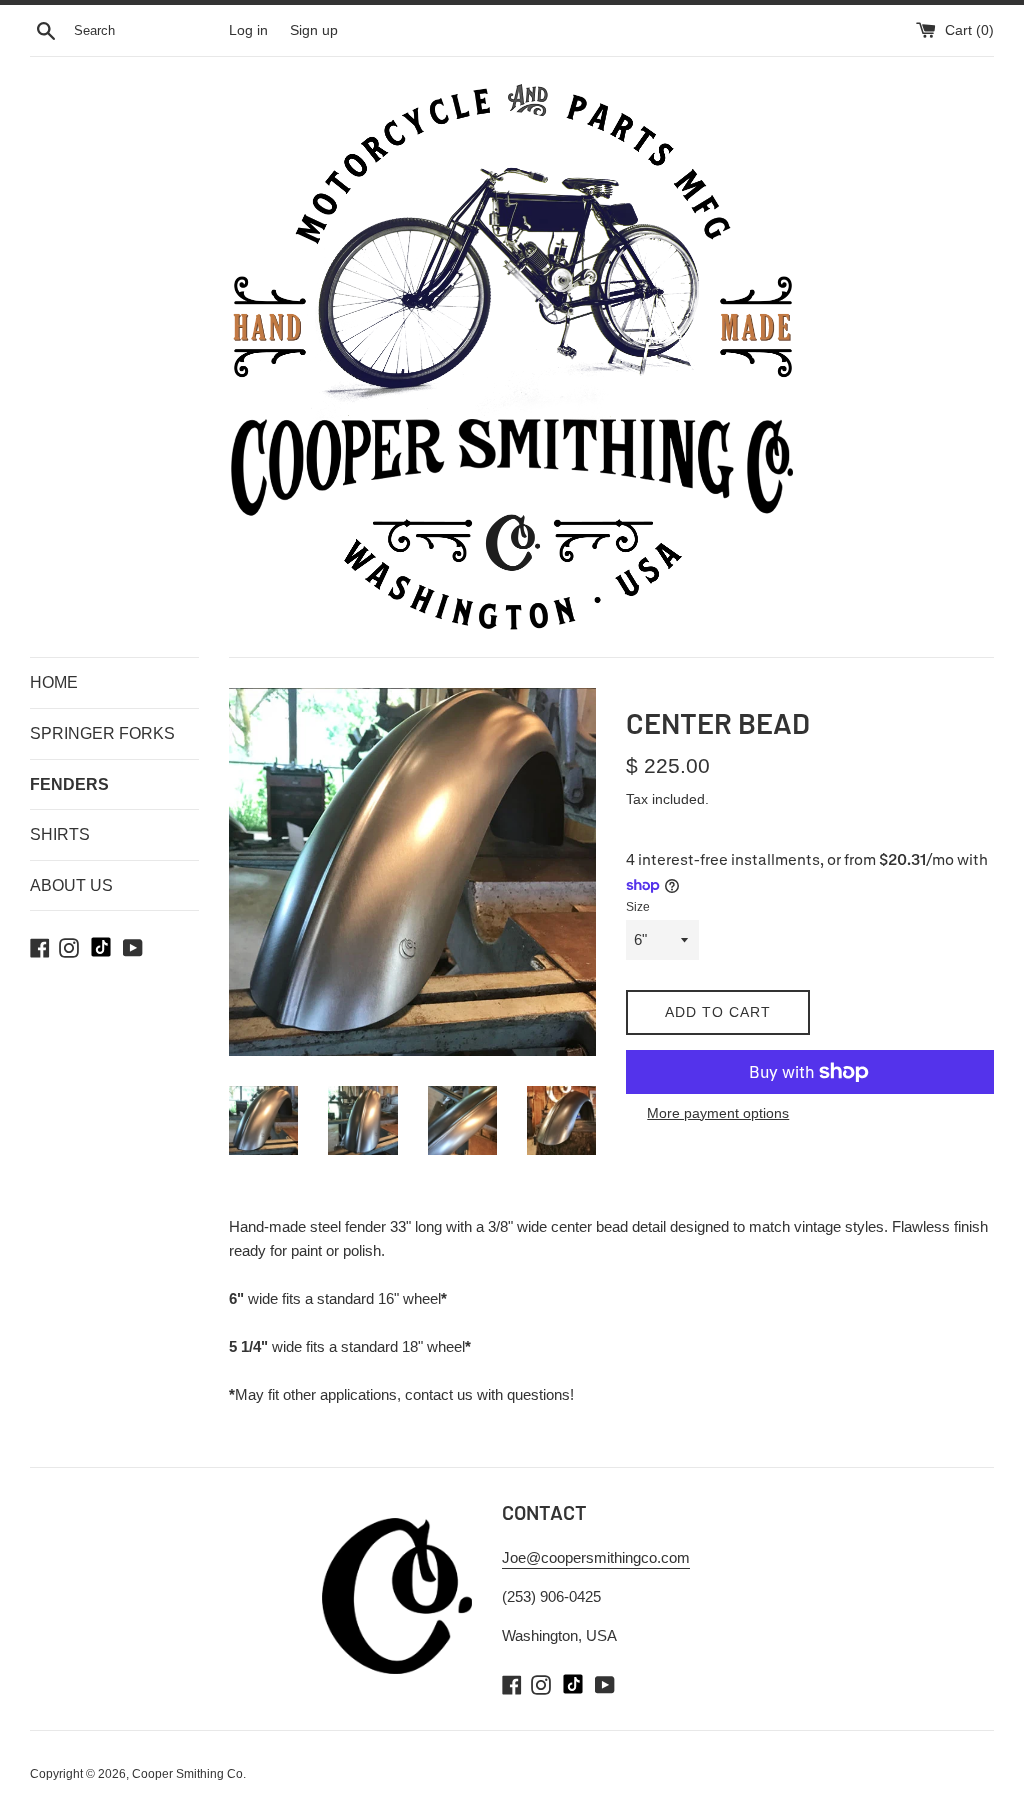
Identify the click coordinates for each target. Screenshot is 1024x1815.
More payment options (718, 1113)
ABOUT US (71, 885)
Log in (248, 30)
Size (638, 907)
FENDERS (69, 784)
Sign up (314, 30)
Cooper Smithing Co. (189, 1774)
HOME (54, 682)
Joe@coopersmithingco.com (596, 1557)
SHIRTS (60, 834)
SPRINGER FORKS (102, 733)
